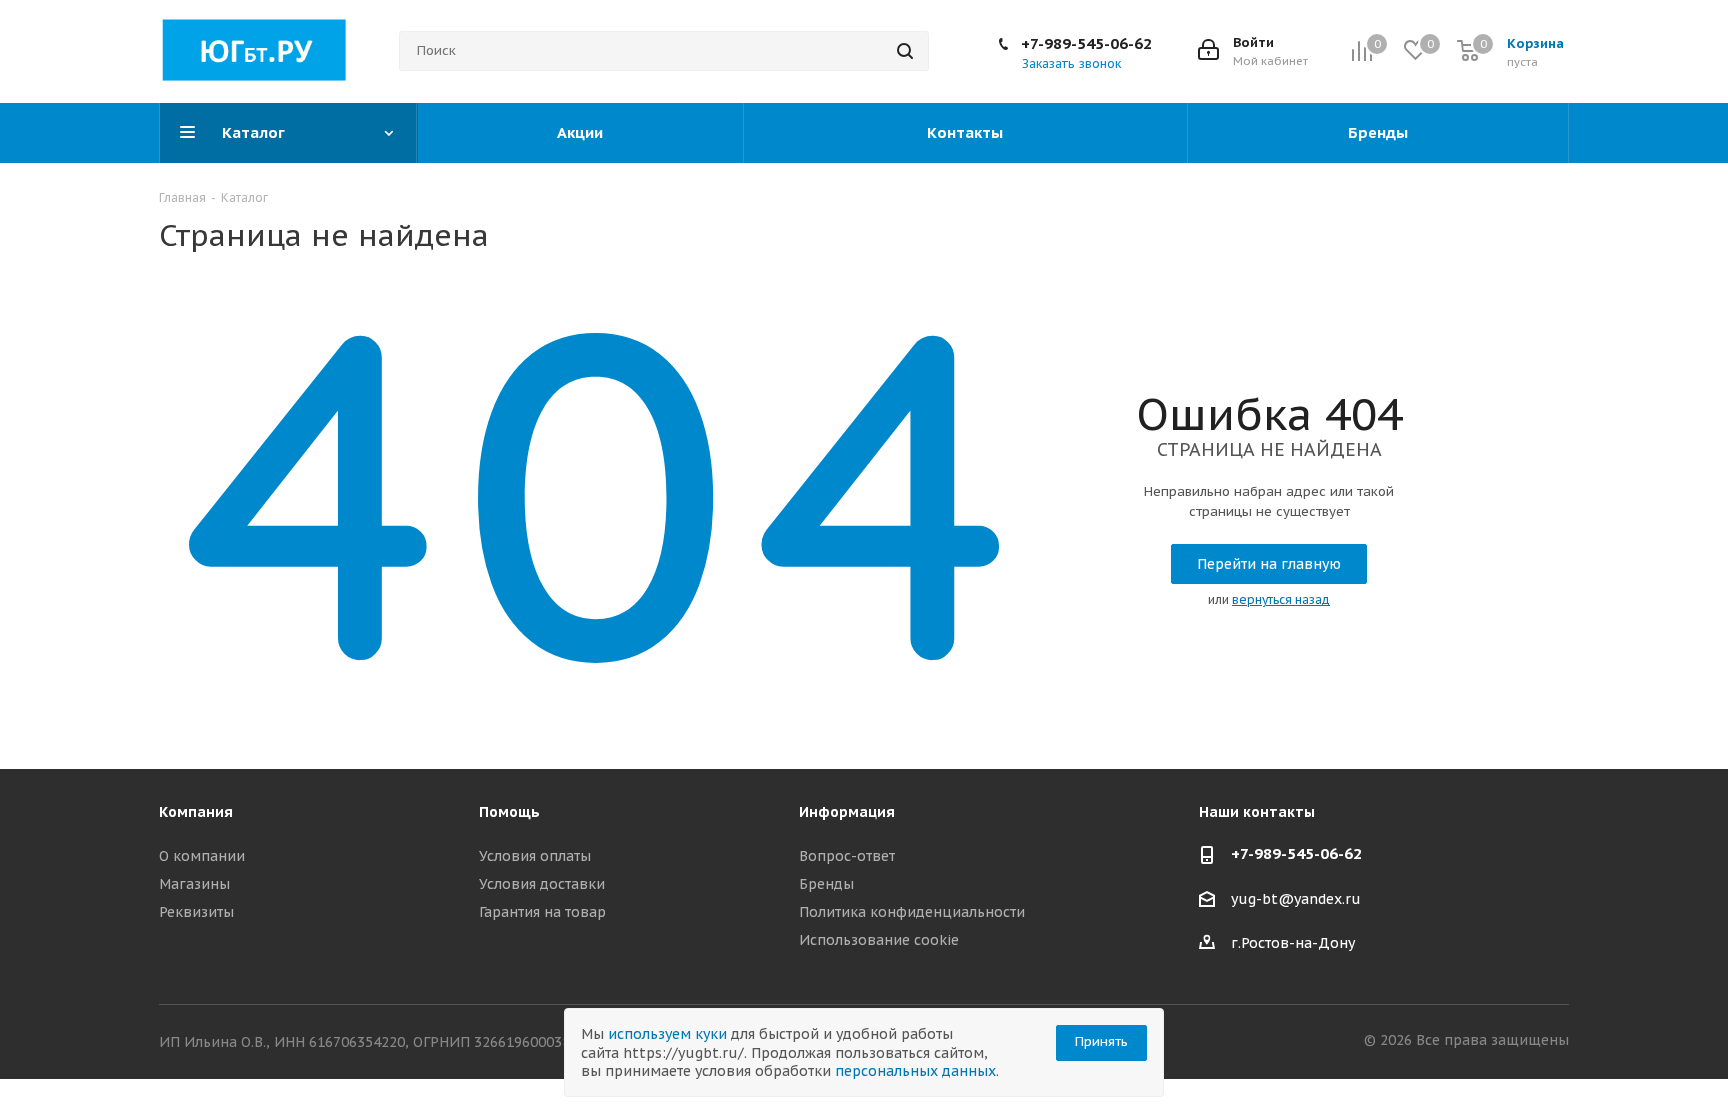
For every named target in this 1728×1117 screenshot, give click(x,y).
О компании (202, 856)
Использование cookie (879, 940)
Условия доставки (542, 884)
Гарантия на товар (542, 912)
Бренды (826, 884)
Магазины (194, 884)
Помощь (509, 812)
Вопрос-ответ (847, 856)
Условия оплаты (535, 856)
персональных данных (915, 1071)
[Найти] (905, 51)
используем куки (667, 1034)
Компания (196, 812)
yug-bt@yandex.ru (1296, 899)
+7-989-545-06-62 (1086, 43)
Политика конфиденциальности (912, 912)
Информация (847, 812)
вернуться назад (1281, 599)
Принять (1101, 1041)
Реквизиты (196, 912)
